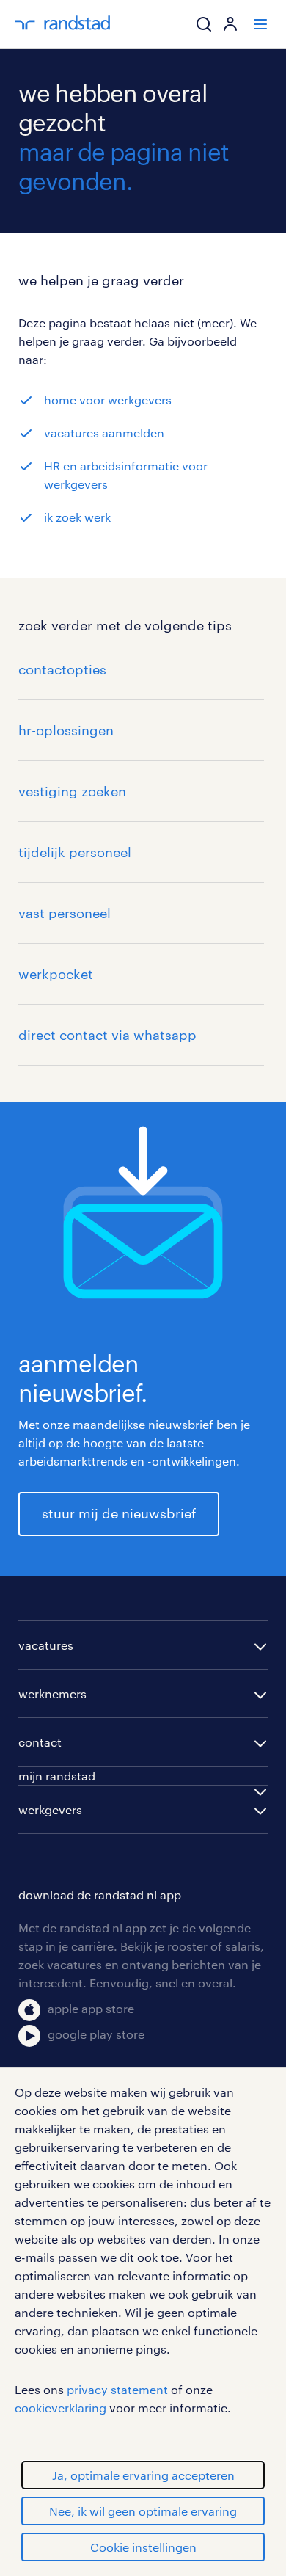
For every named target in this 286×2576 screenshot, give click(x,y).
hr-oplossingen (66, 730)
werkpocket (56, 974)
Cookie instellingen (143, 2547)
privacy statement (117, 2389)
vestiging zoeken (72, 791)
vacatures (46, 1645)
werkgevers (50, 1809)
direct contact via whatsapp (107, 1035)
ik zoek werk (77, 517)
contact (40, 1742)
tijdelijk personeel (75, 852)
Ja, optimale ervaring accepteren (143, 2475)
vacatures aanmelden (104, 433)
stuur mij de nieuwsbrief (119, 1513)
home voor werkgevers (108, 400)
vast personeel (65, 913)
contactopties (62, 669)
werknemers (52, 1693)
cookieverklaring (60, 2408)
